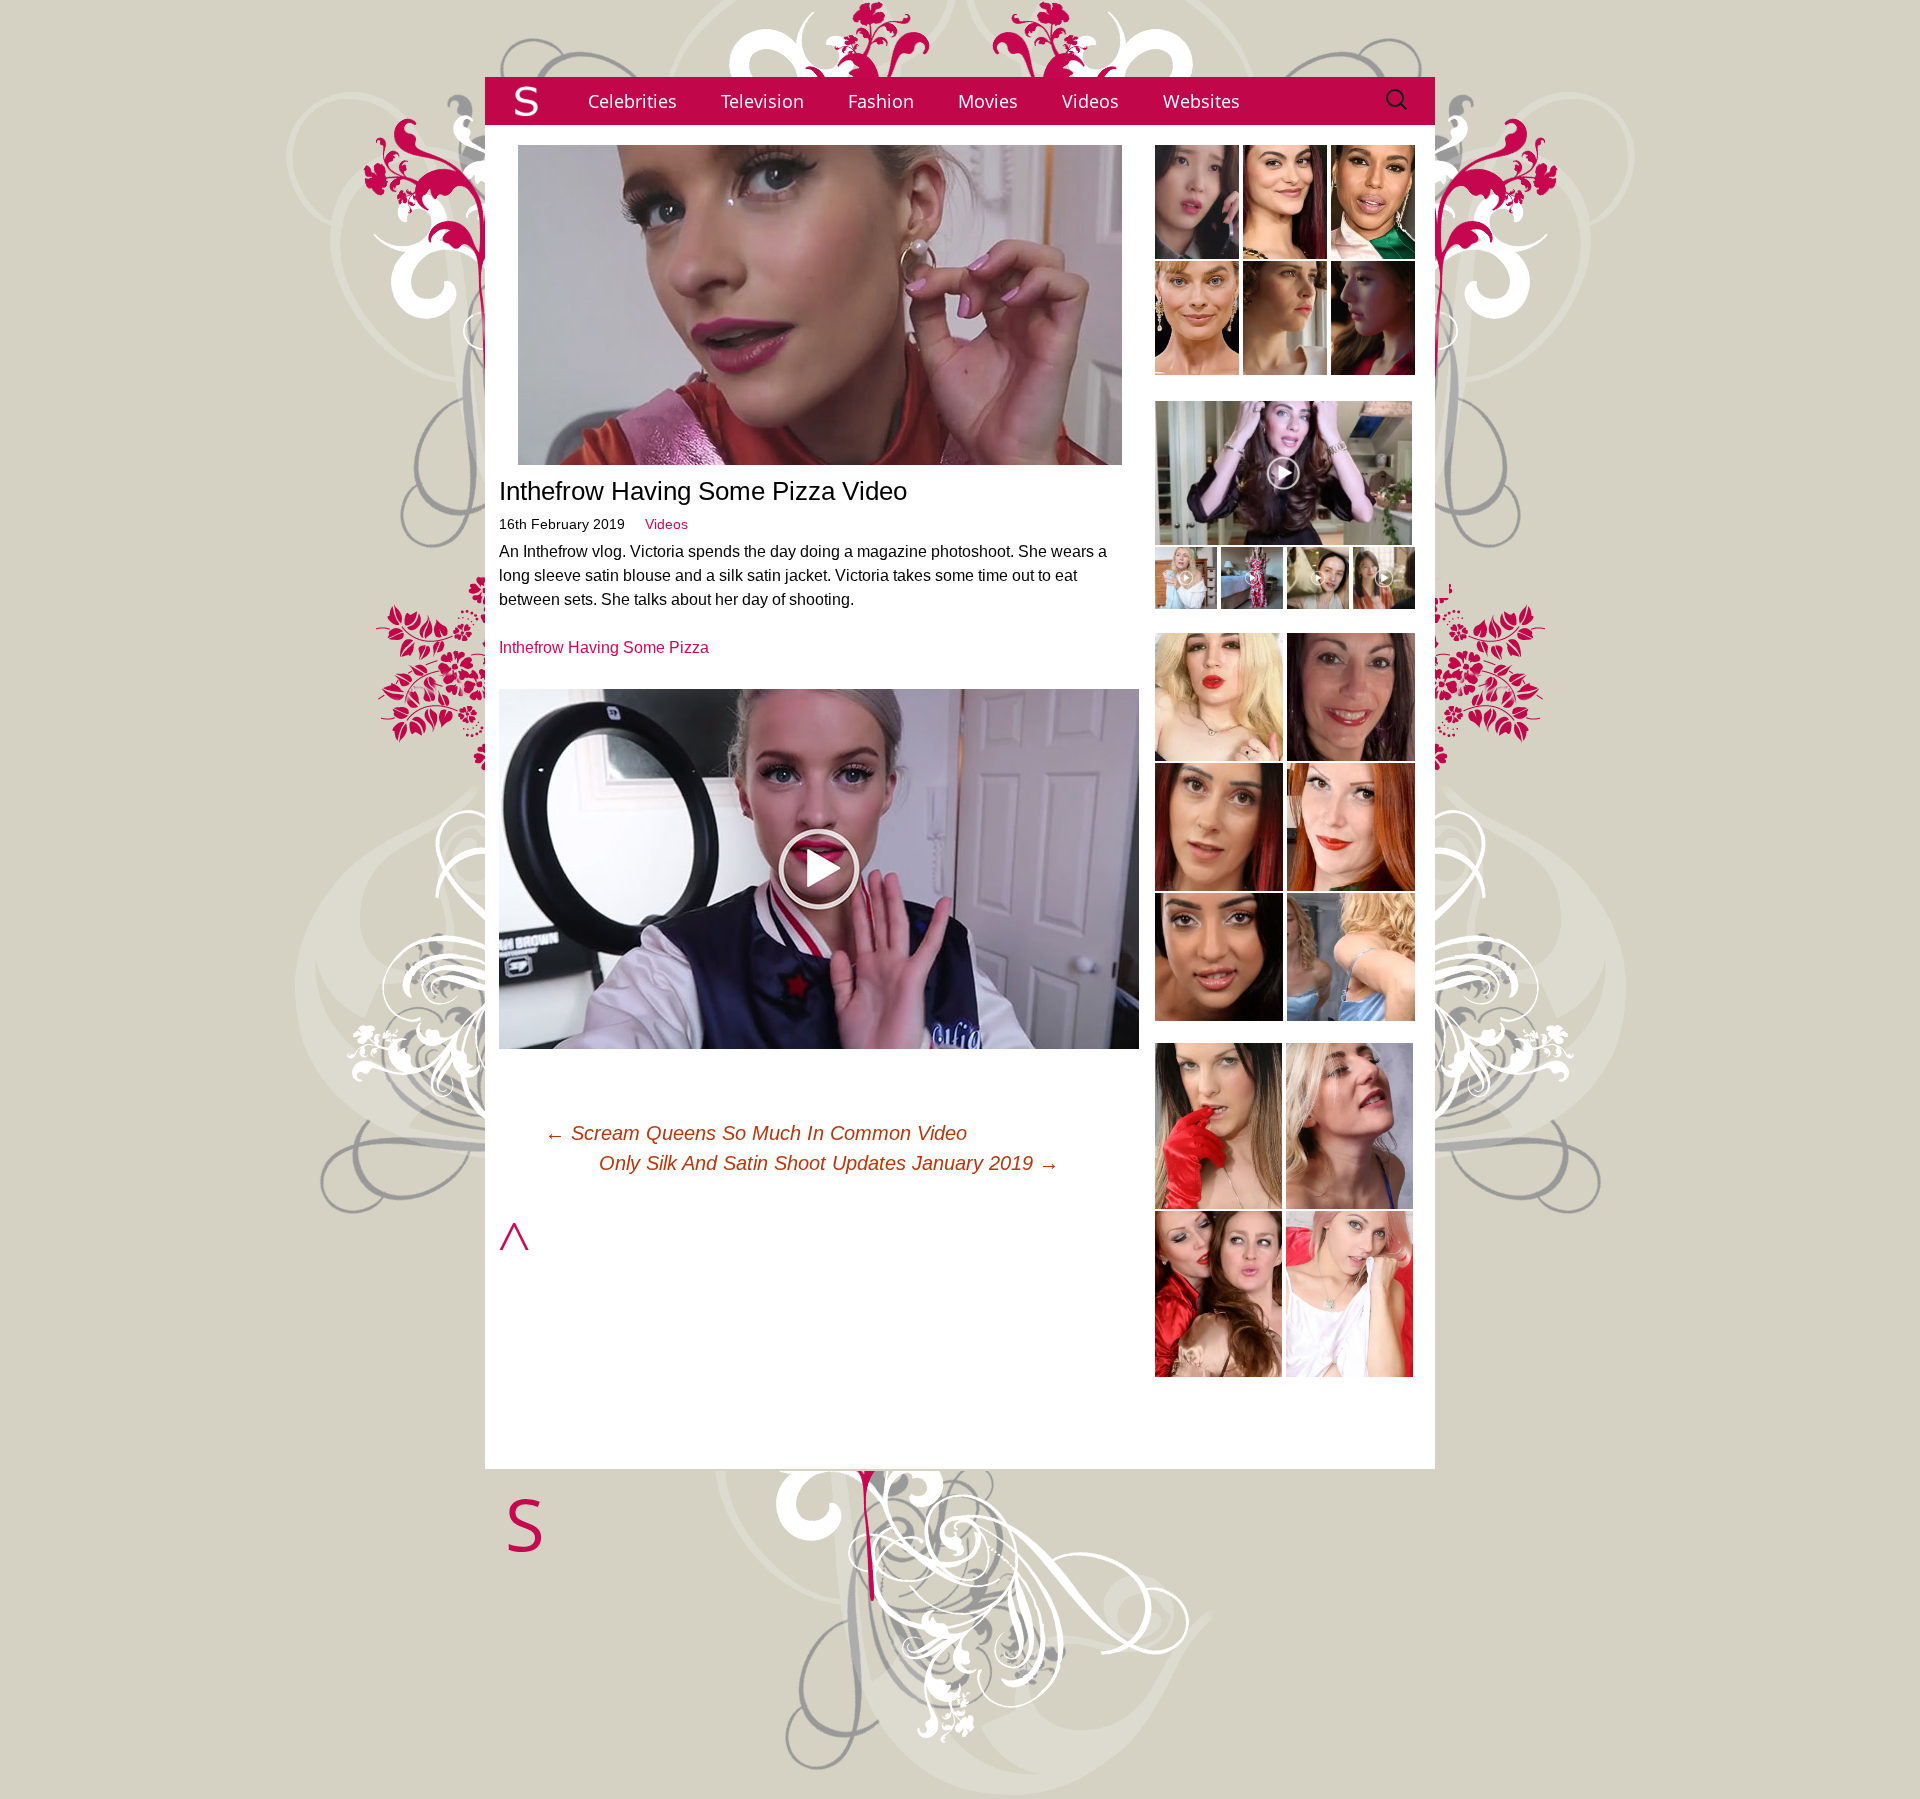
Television (762, 101)
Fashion (881, 101)
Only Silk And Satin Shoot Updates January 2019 (829, 1163)
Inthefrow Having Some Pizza (604, 647)
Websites (1201, 101)
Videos (1090, 101)
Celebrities (632, 101)
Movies (988, 101)
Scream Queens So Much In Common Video (756, 1133)
